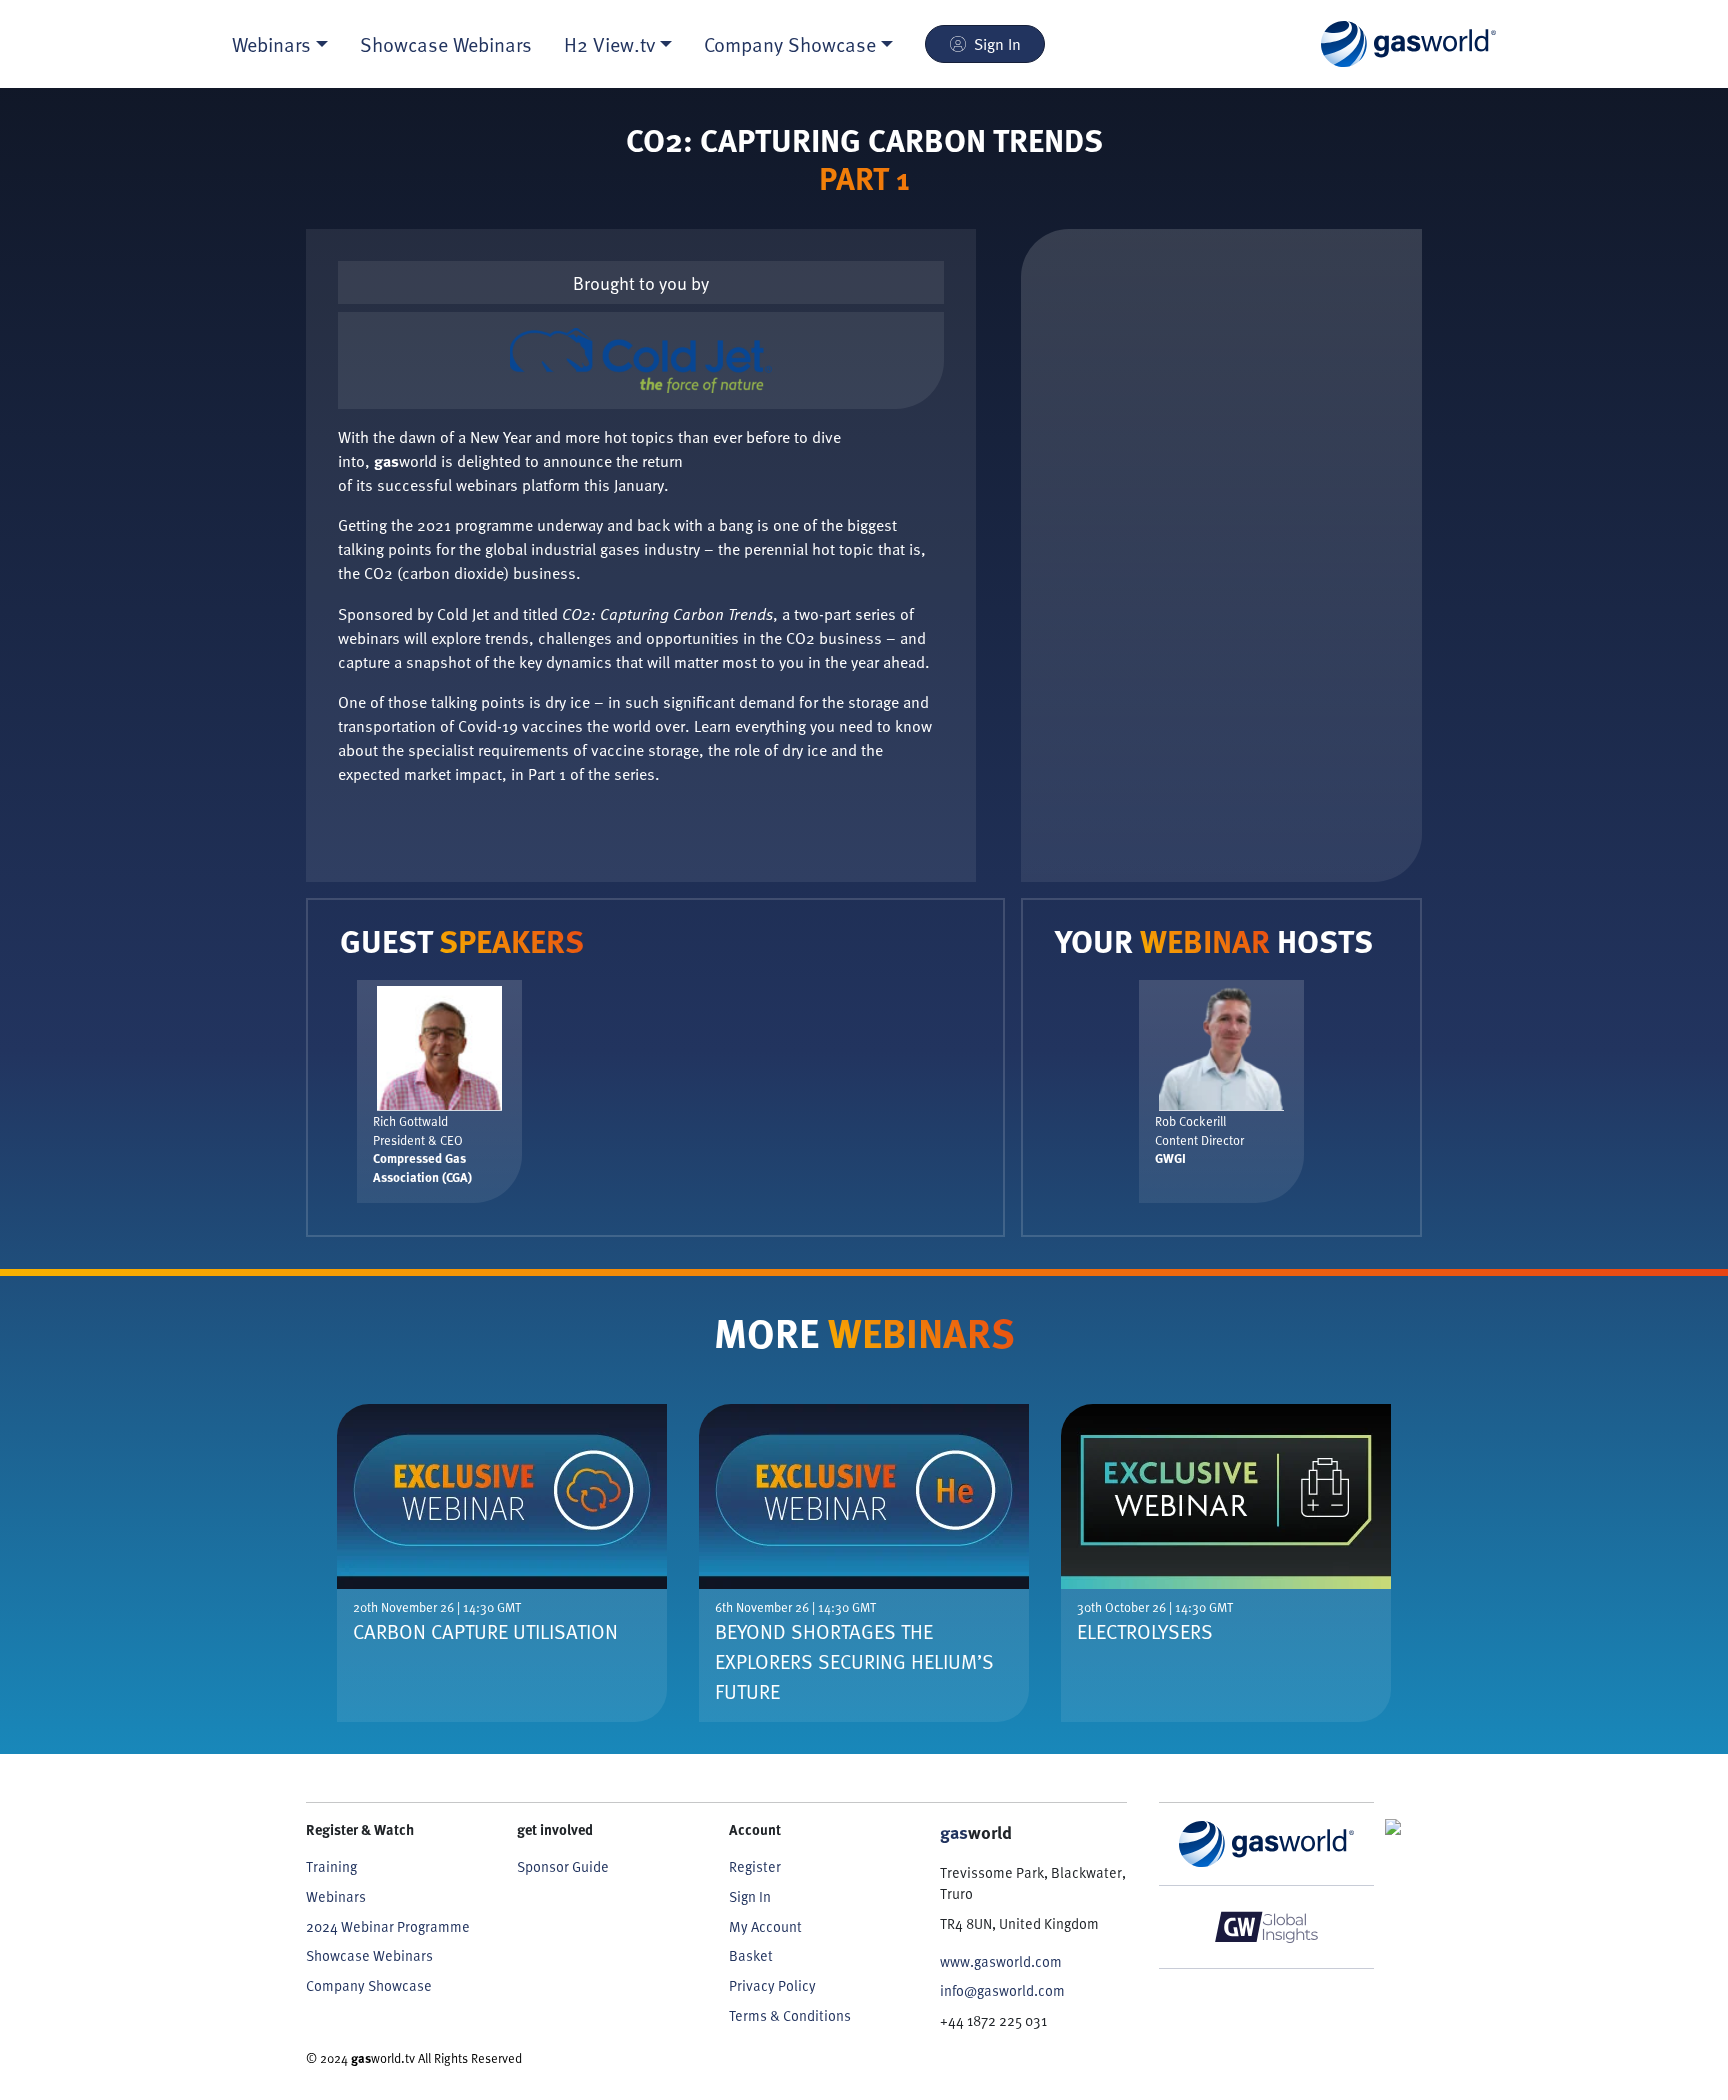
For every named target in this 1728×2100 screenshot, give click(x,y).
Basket (751, 1955)
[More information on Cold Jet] (641, 360)
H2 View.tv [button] (609, 44)
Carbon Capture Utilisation (485, 1631)
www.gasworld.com (1001, 1961)
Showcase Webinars (446, 44)
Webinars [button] (271, 44)
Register (755, 1866)
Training (331, 1866)
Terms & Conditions (790, 2015)
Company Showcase (369, 1985)
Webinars (336, 1896)
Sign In (997, 44)
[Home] (1408, 44)
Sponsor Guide (563, 1866)
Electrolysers (1145, 1631)
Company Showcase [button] (790, 44)
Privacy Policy (772, 1985)
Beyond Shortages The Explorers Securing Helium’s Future (854, 1661)
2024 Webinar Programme (388, 1926)
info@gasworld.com (1002, 1990)
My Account (765, 1926)
